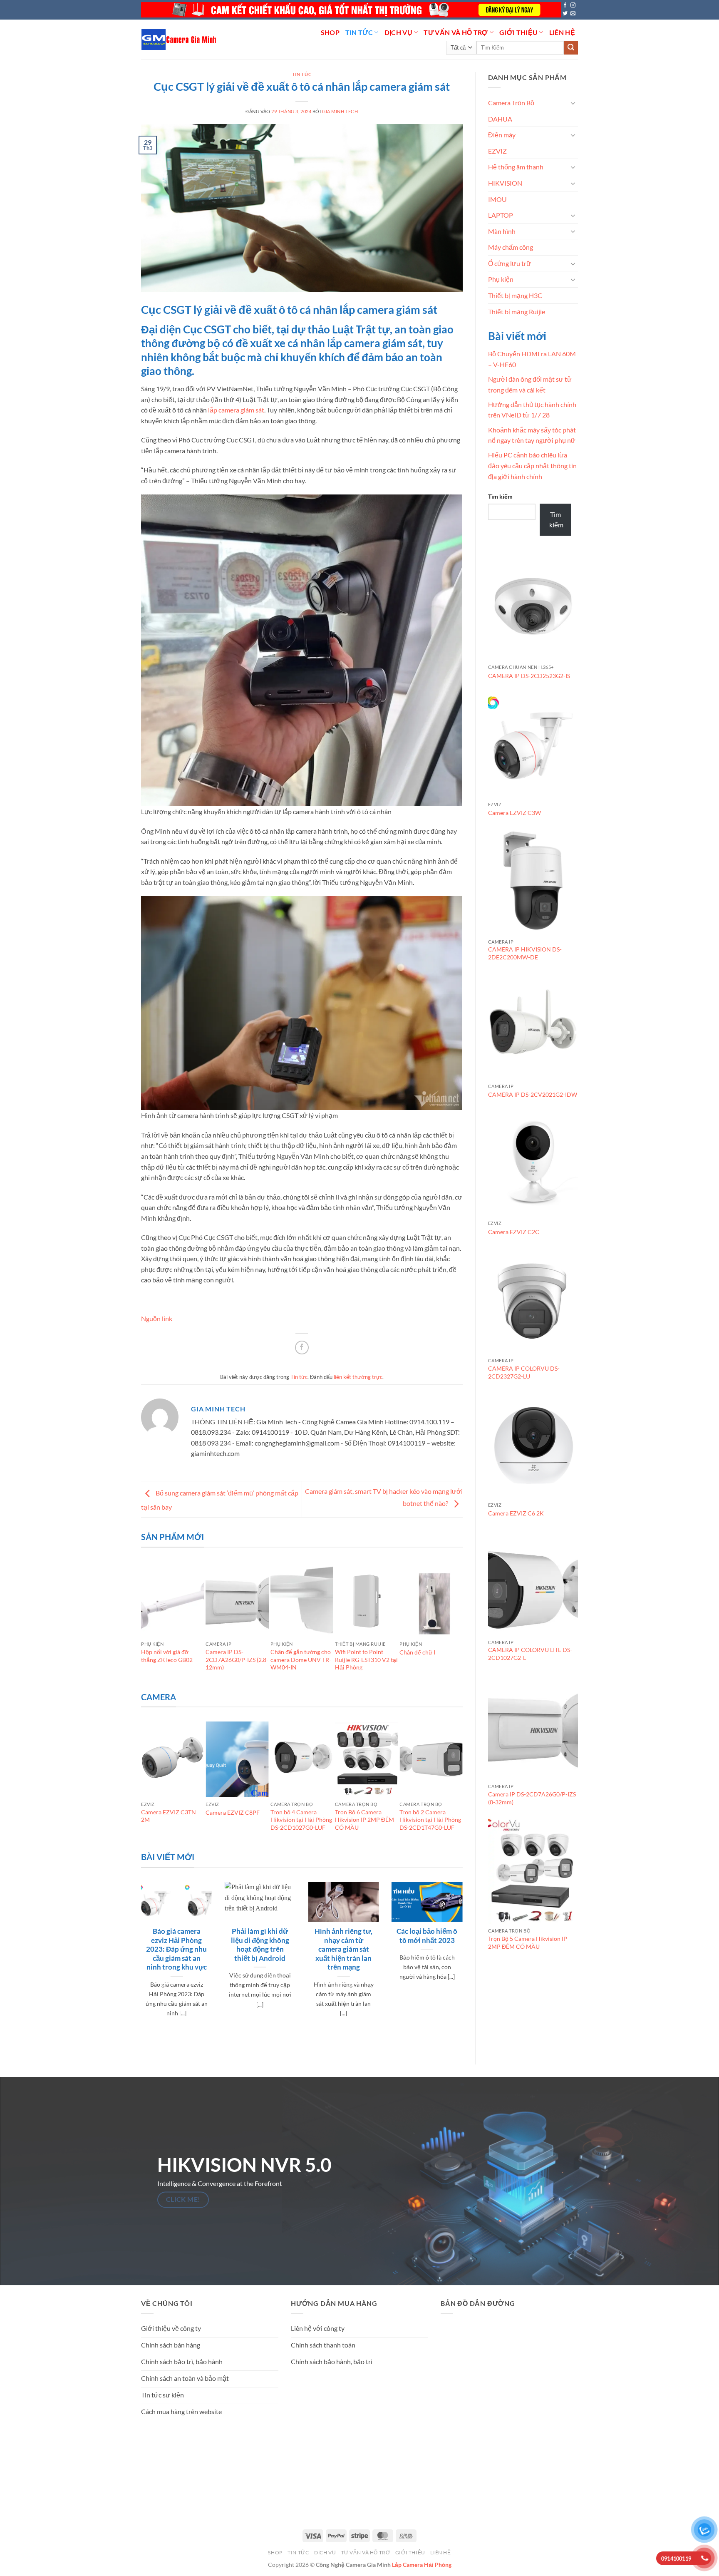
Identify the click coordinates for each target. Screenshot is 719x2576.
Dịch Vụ (398, 32)
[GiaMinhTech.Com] (180, 40)
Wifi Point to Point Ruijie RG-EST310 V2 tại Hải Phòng (366, 1659)
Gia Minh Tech (340, 111)
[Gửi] (571, 48)
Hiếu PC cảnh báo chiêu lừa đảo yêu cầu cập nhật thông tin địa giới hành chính (532, 465)
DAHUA (500, 119)
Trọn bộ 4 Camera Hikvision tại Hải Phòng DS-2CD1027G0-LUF (301, 1820)
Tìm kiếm (500, 496)
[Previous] (145, 1625)
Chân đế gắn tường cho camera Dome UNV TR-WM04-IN (301, 1659)
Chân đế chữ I (417, 1652)
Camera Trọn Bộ (511, 103)
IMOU (497, 199)
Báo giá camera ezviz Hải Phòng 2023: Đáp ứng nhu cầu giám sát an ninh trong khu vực (176, 1949)
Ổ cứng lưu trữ (509, 263)
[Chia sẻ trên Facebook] (302, 1348)
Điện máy (502, 135)
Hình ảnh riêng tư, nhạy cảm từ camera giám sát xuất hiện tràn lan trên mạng (343, 1949)
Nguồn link (157, 1318)
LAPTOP (501, 215)
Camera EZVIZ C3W (514, 813)
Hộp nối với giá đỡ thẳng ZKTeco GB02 (167, 1656)
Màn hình (502, 231)
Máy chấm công (511, 247)
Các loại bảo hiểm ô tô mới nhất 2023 (427, 1936)
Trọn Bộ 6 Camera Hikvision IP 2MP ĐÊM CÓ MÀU (364, 1820)
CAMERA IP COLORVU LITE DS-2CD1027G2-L (530, 1654)
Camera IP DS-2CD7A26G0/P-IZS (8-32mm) (532, 1798)
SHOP (330, 32)
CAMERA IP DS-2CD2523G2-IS (529, 676)
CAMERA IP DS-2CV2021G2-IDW (533, 1094)
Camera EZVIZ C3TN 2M (169, 1816)
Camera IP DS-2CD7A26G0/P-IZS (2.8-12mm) (237, 1659)
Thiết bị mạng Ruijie (517, 312)
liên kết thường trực (358, 1377)
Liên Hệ (562, 32)
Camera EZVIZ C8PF (233, 1812)
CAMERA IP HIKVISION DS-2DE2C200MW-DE (525, 953)
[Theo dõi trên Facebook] (565, 5)
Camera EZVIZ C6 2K (516, 1513)
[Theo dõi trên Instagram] (573, 5)
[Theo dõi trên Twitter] (565, 14)
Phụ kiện (501, 279)
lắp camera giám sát (236, 410)
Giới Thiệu (518, 32)
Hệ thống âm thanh (516, 167)
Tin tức (359, 32)
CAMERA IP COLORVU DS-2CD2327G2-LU (524, 1372)
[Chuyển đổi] (573, 103)
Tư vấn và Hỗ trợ (456, 32)
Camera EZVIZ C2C (514, 1232)
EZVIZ (497, 151)
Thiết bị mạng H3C (515, 295)
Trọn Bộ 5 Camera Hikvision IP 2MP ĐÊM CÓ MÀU (528, 1943)
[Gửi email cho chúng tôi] (573, 14)
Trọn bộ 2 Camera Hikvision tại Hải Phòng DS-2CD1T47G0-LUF (430, 1820)
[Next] (459, 1625)
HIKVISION (505, 183)
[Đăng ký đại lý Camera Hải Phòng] (351, 10)
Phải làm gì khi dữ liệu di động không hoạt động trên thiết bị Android (260, 1945)
